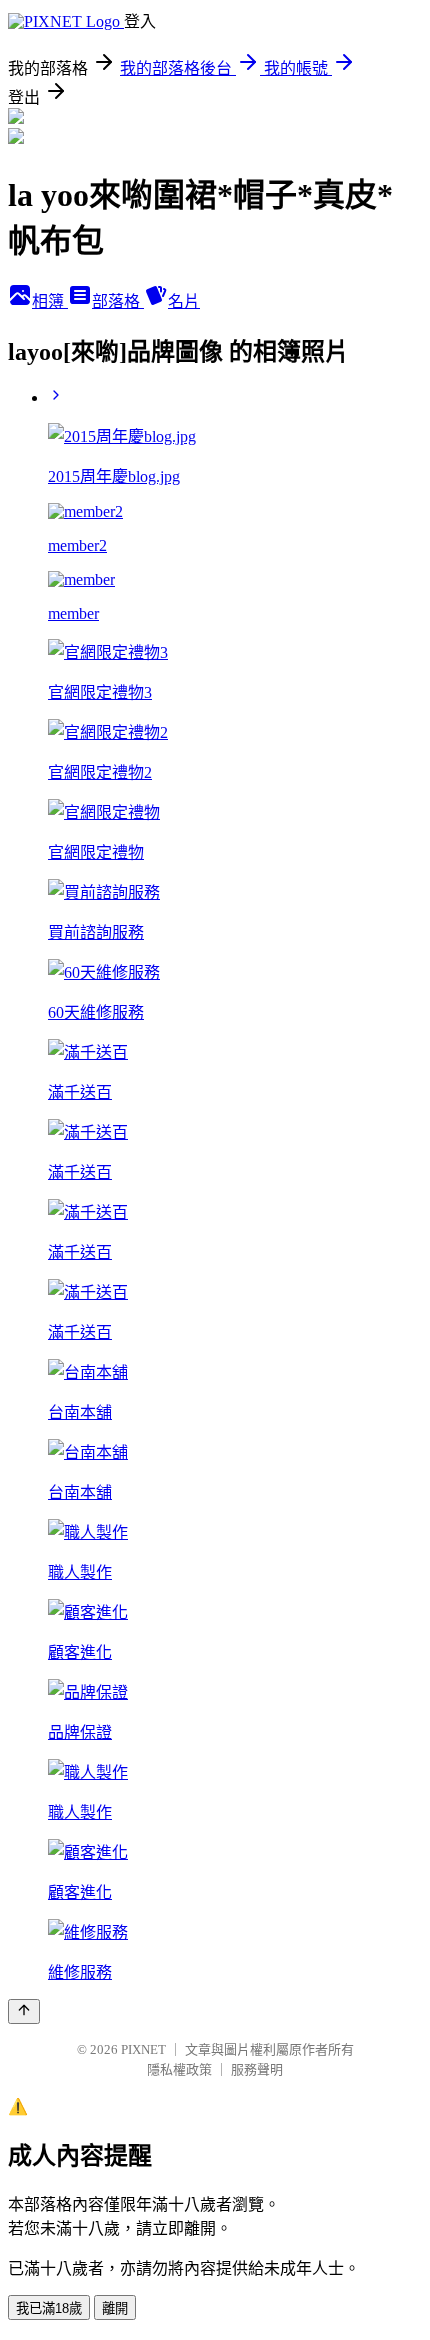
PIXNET (143, 2049)
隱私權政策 (179, 2069)
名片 (184, 301)
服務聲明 (257, 2069)
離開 (115, 2308)
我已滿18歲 (49, 2308)
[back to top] (24, 2011)
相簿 (50, 301)
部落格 (118, 301)
